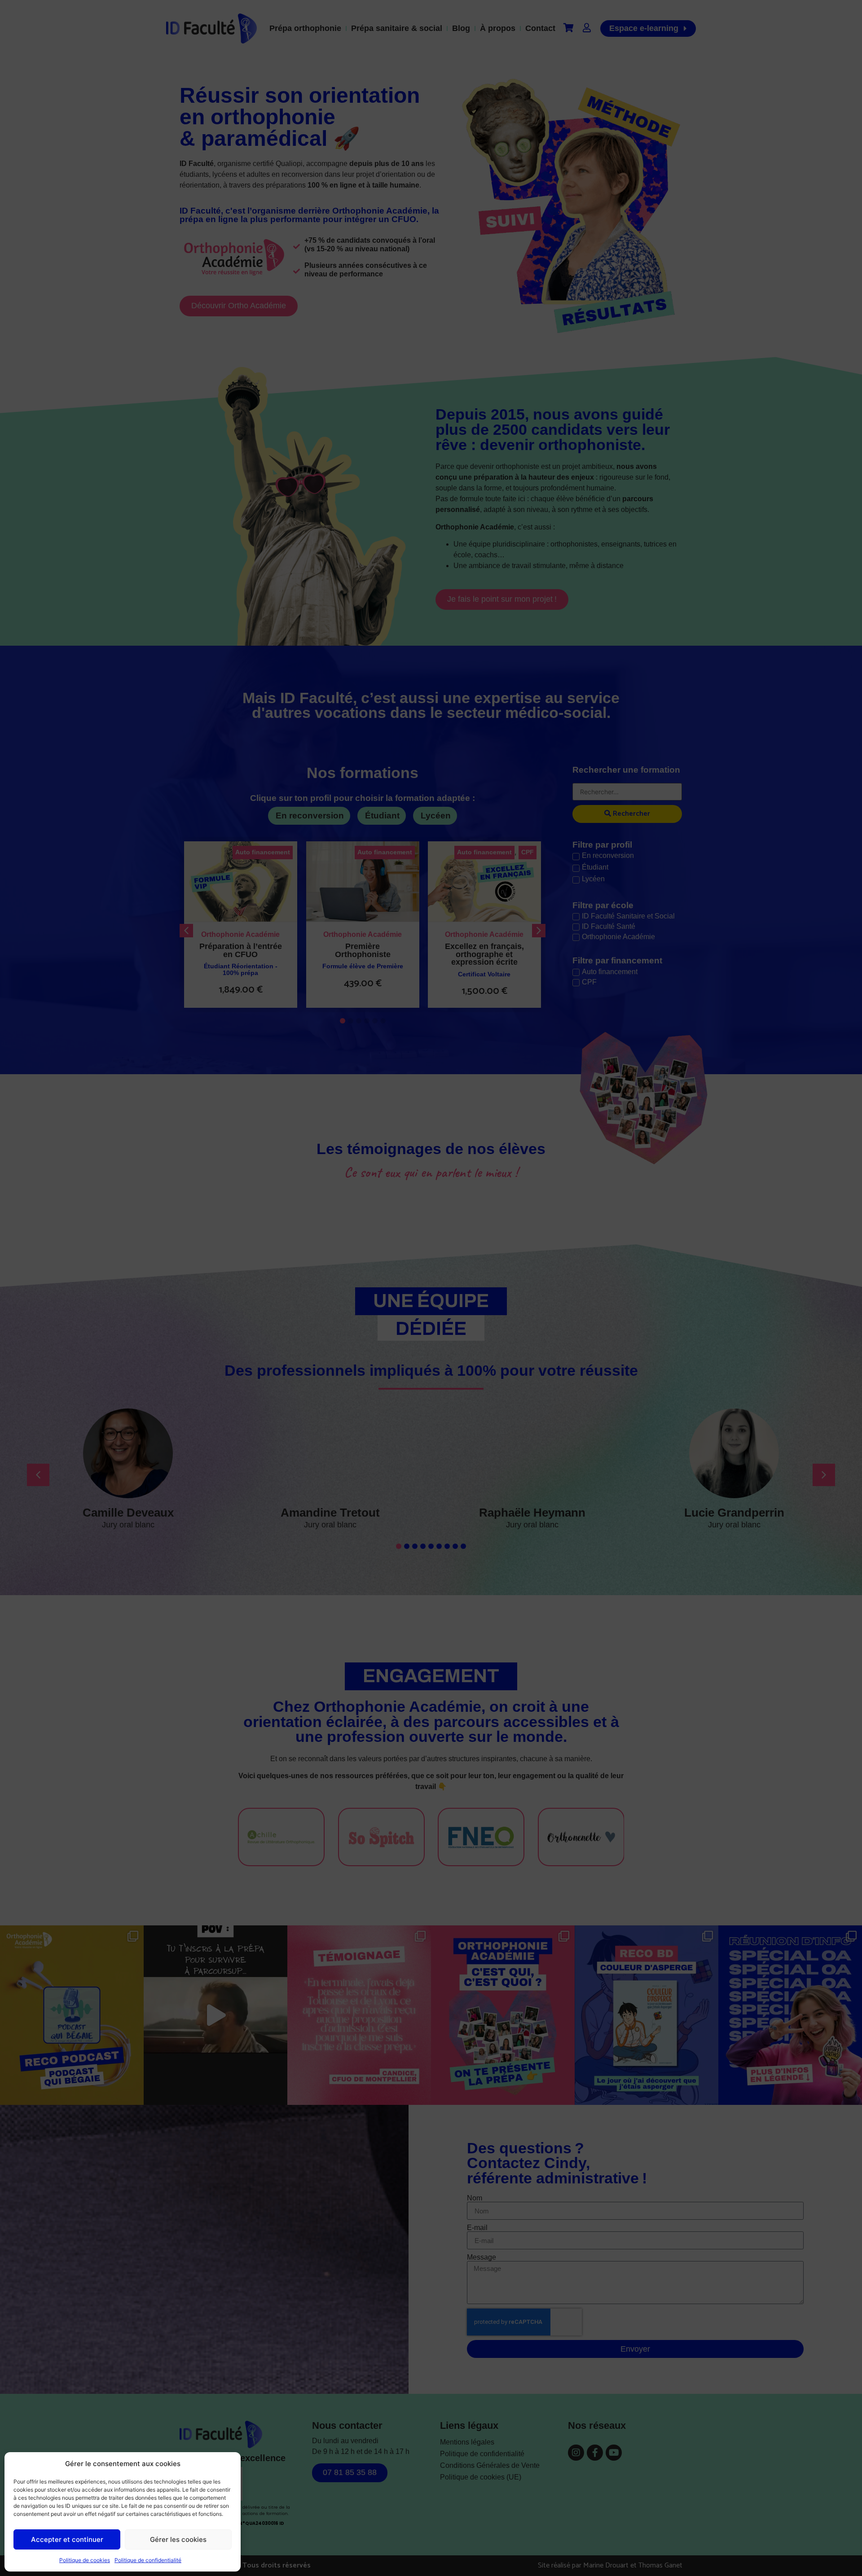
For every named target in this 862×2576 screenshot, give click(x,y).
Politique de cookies (85, 2560)
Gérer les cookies (178, 2539)
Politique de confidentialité (148, 2560)
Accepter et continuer (67, 2539)
